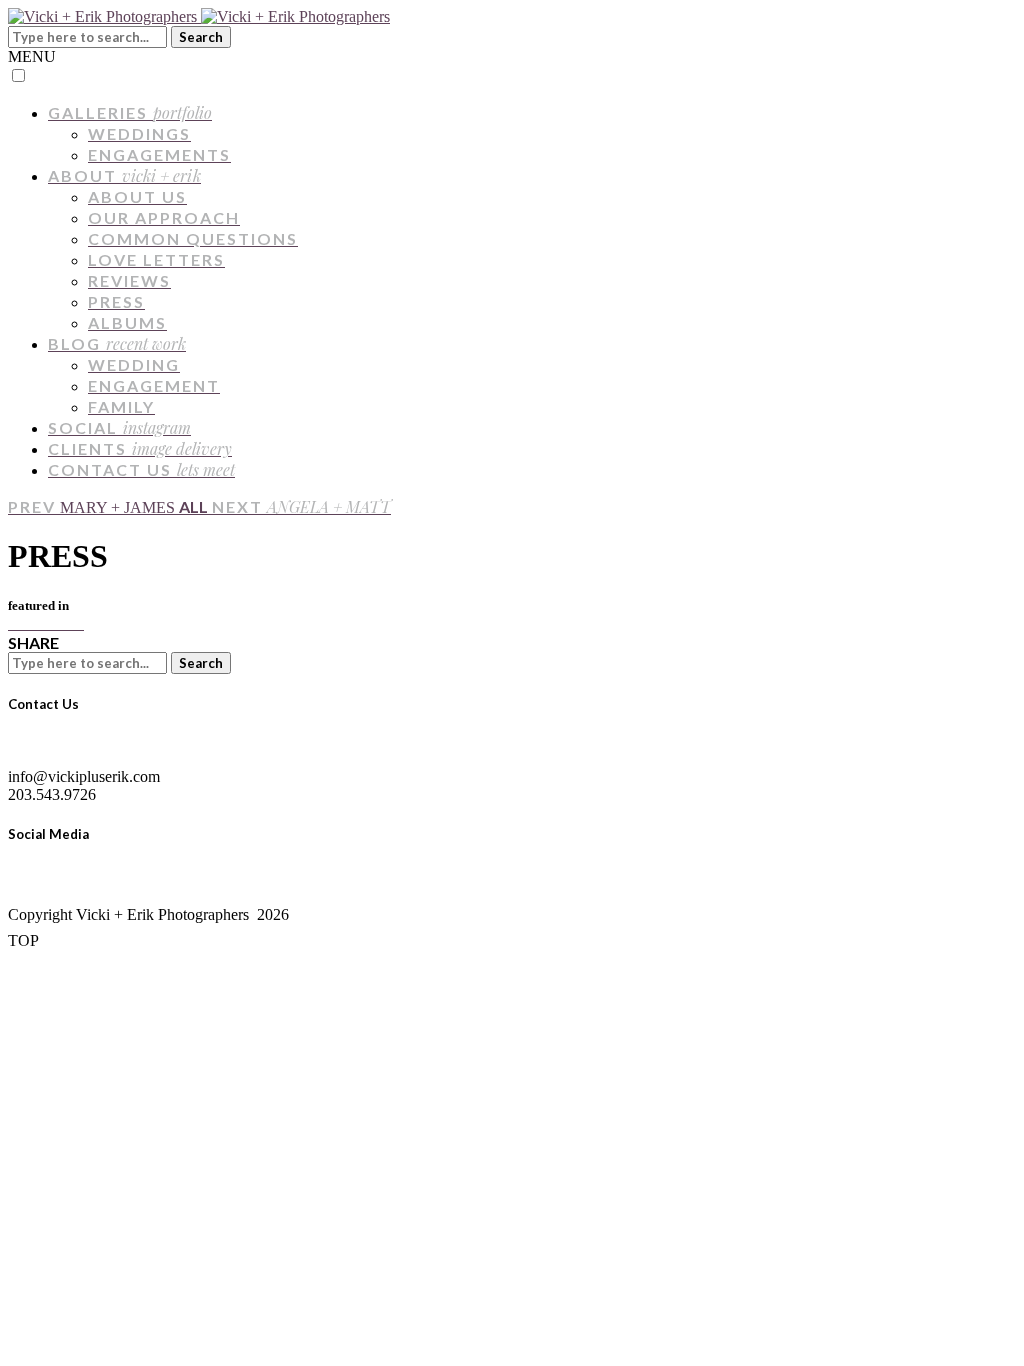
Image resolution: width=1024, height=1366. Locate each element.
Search (201, 37)
